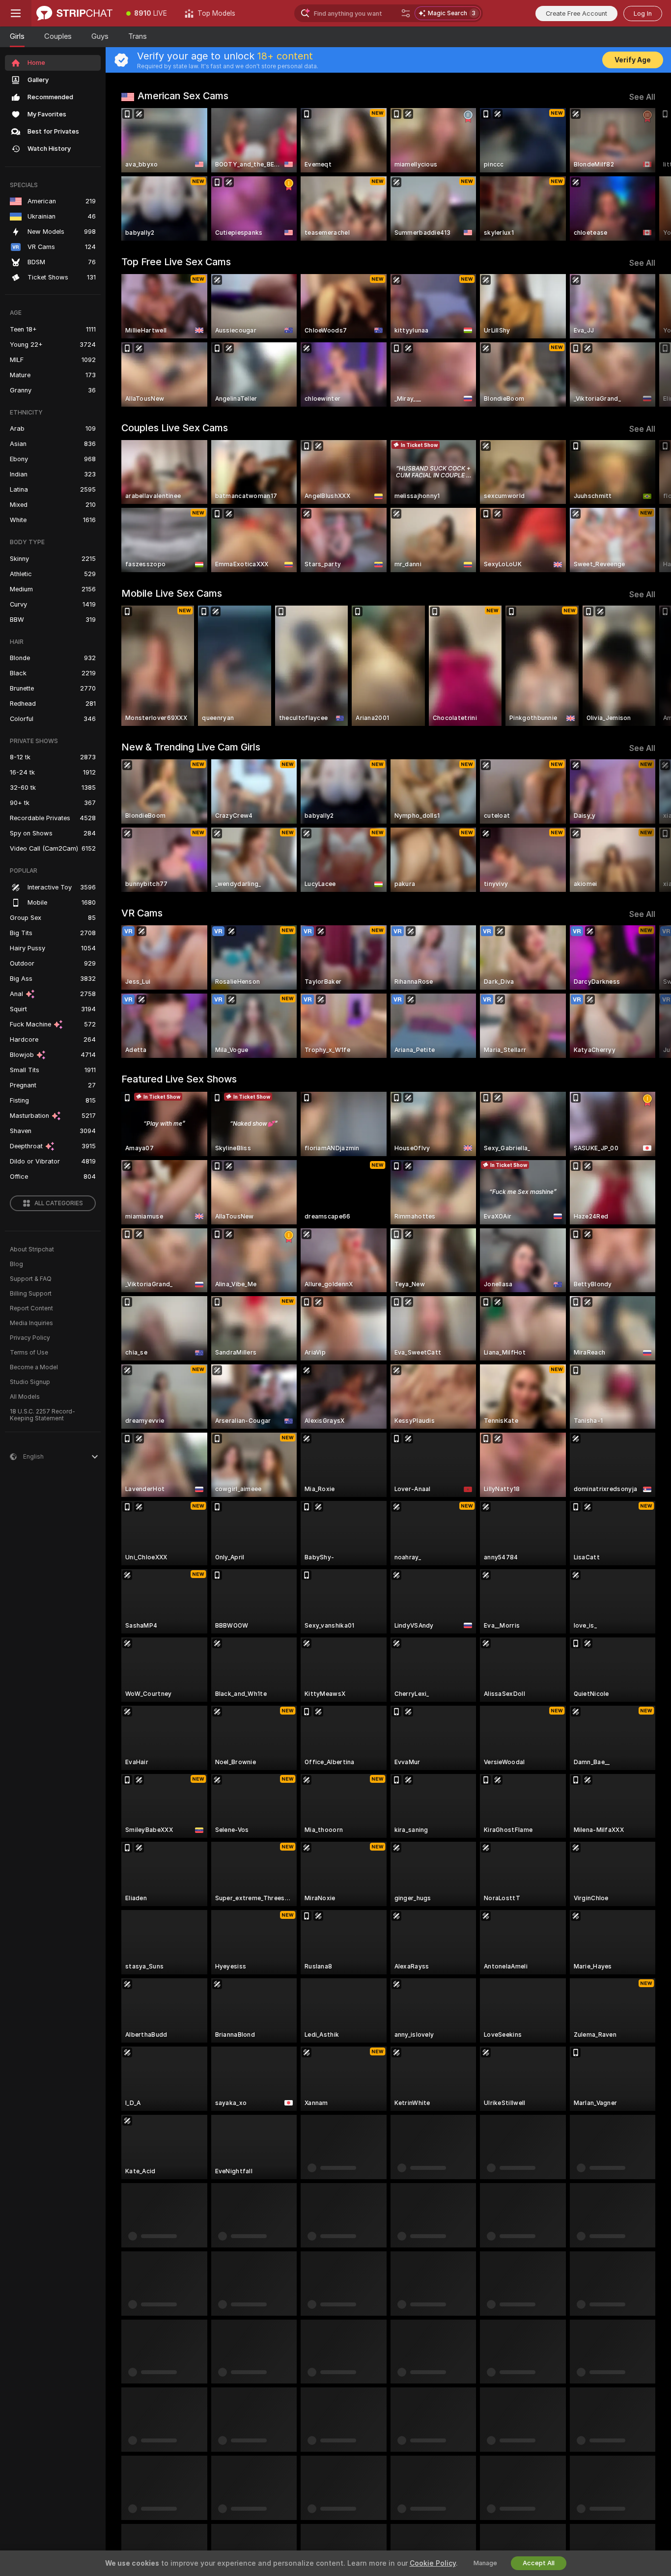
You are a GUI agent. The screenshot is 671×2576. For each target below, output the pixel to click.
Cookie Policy (433, 2563)
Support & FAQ (31, 1279)
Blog (16, 1264)
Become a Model (34, 1367)
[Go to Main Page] (74, 13)
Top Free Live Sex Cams (176, 262)
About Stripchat (32, 1249)
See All (642, 97)
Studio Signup (30, 1382)
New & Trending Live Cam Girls (191, 747)
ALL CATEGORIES (59, 1203)
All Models (25, 1397)
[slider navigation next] (646, 174)
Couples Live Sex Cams (175, 428)
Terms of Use (29, 1353)
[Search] (406, 13)
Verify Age (633, 60)
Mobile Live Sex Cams (172, 593)
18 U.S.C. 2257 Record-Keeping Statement (42, 1415)
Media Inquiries (31, 1323)
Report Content (31, 1308)
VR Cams (142, 913)
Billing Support (31, 1294)
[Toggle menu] (16, 13)
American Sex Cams (183, 96)
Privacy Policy (30, 1338)
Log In (643, 14)
